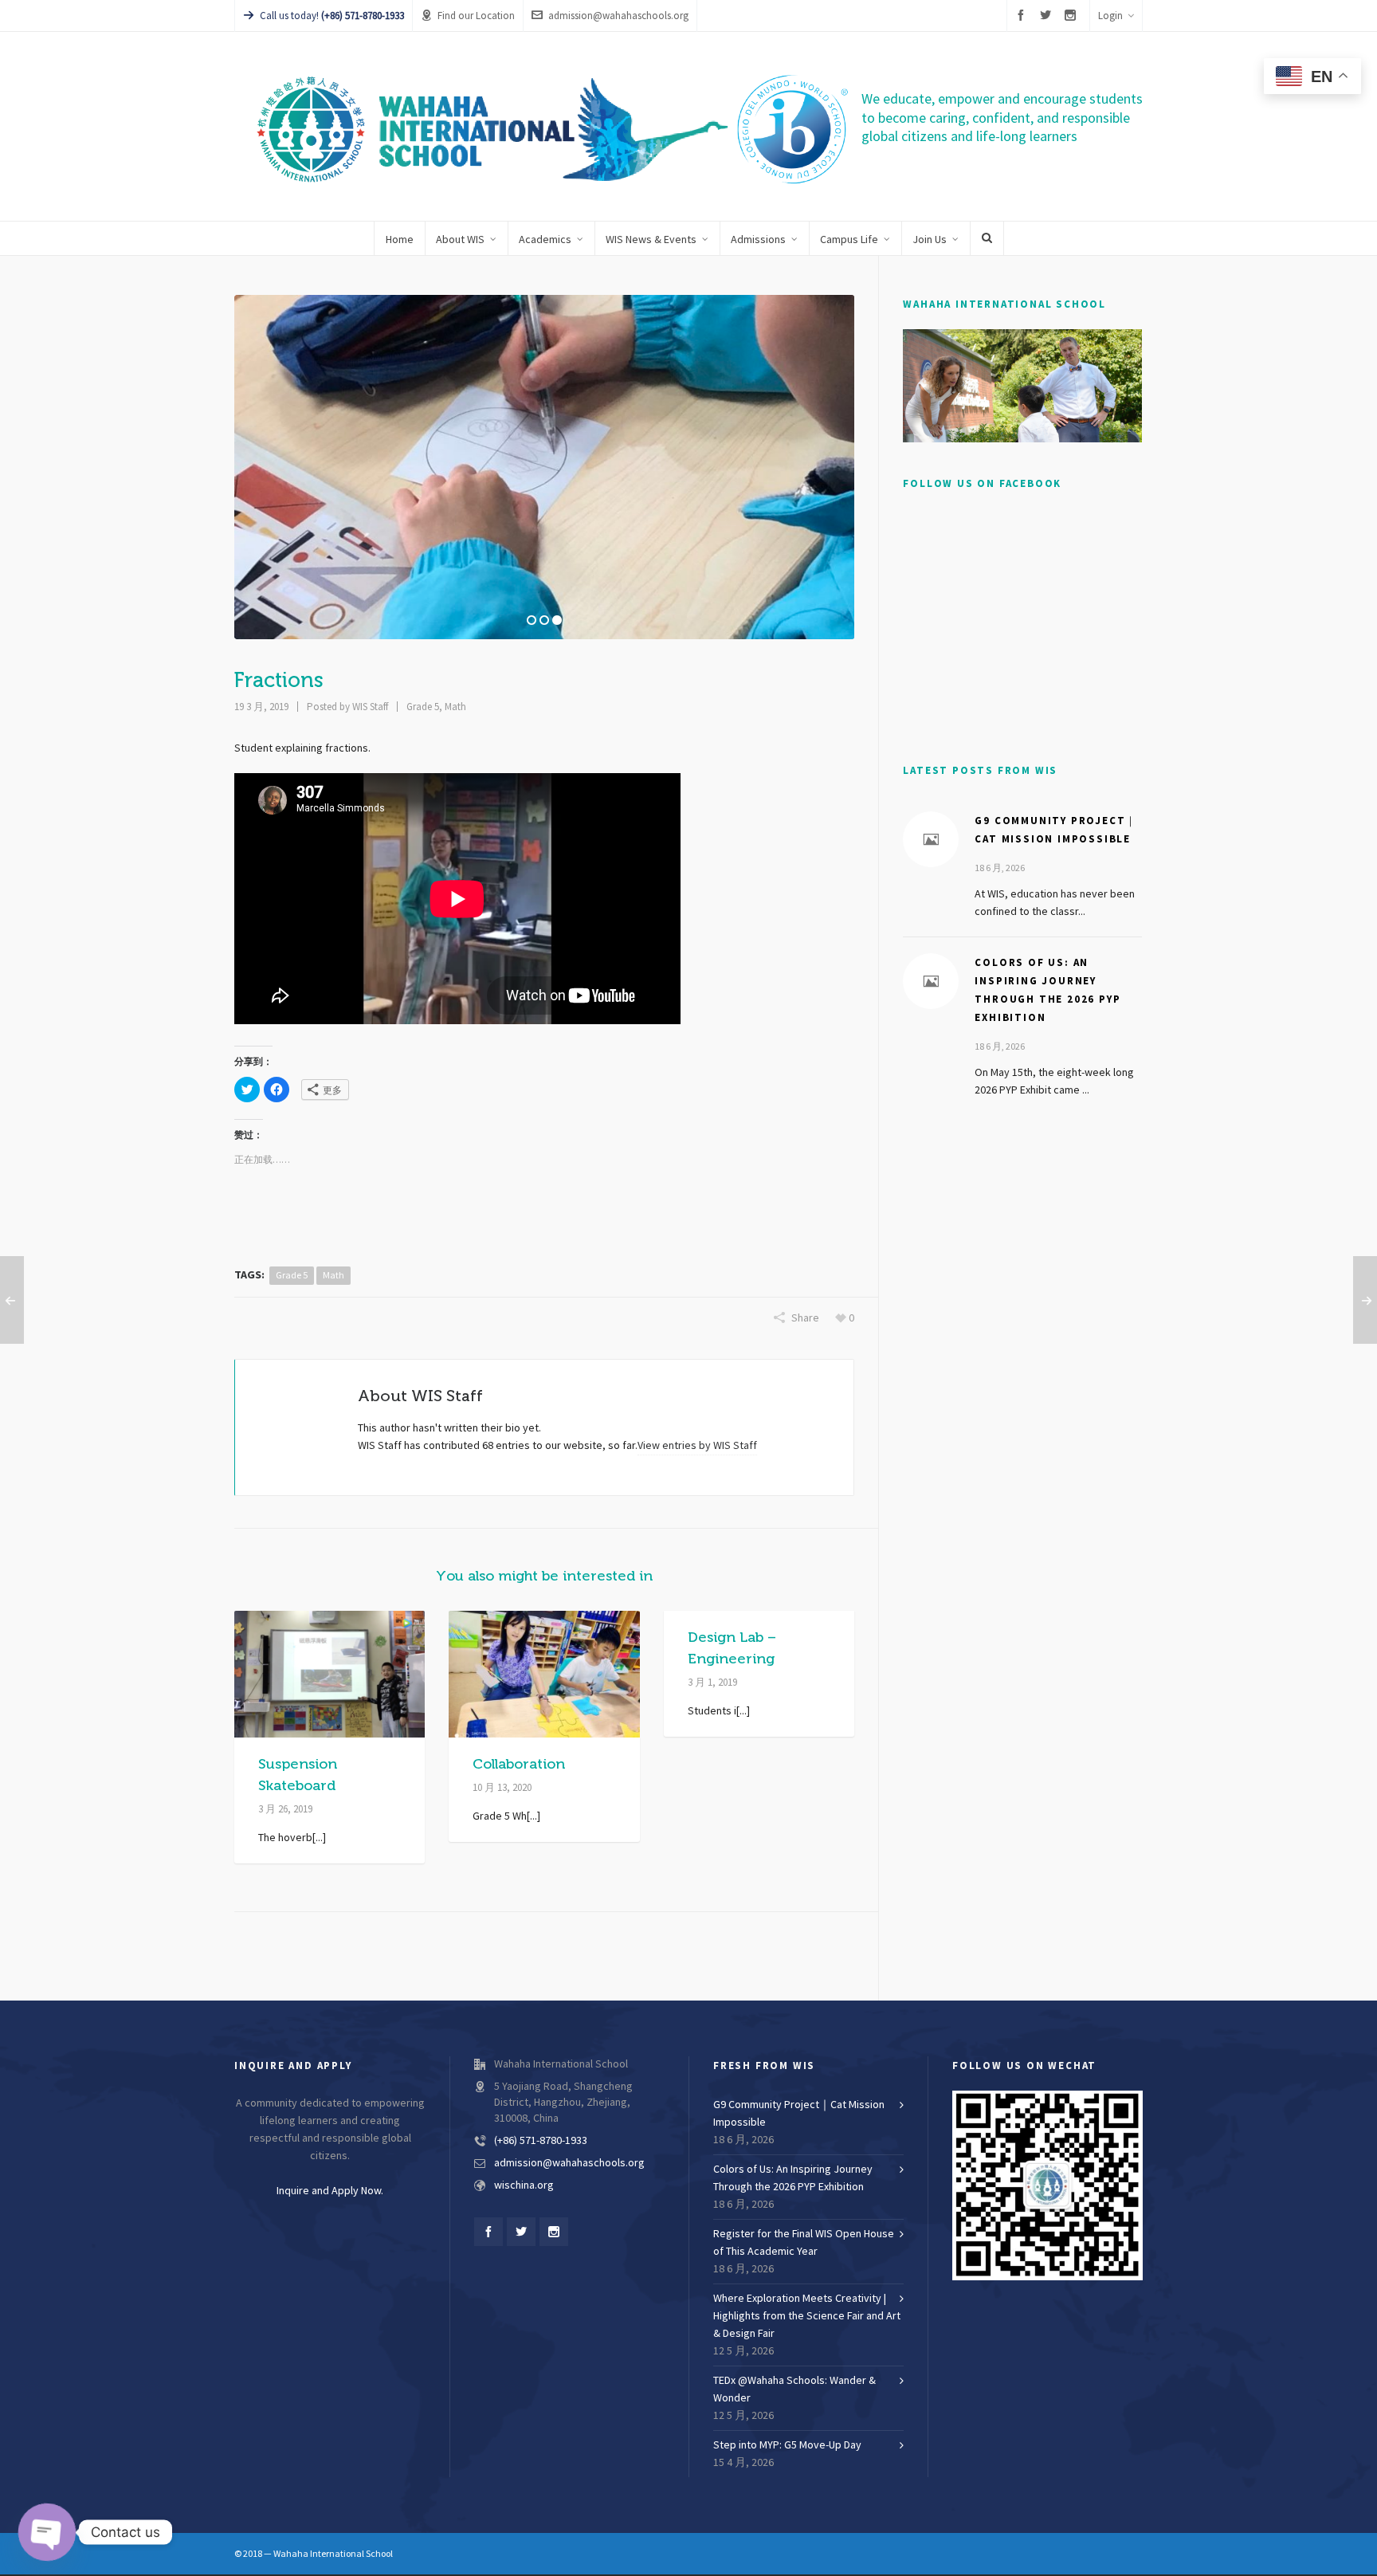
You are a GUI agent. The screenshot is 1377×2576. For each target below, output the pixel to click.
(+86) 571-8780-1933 (541, 2141)
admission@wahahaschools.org (618, 16)
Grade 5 (423, 707)
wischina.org (524, 2185)
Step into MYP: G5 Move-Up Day (787, 2445)
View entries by (697, 1446)
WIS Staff (370, 707)
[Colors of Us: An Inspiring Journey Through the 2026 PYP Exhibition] (931, 981)
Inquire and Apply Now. (330, 2191)
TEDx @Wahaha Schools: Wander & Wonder (794, 2389)
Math (455, 707)
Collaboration (519, 1764)
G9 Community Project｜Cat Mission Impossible (799, 2114)
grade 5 (292, 1275)
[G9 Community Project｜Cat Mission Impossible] (931, 839)
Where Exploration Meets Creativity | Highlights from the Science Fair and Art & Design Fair (807, 2316)
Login (1110, 16)
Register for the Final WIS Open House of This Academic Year (804, 2243)
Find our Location (476, 16)
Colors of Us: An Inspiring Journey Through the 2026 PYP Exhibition (793, 2178)
